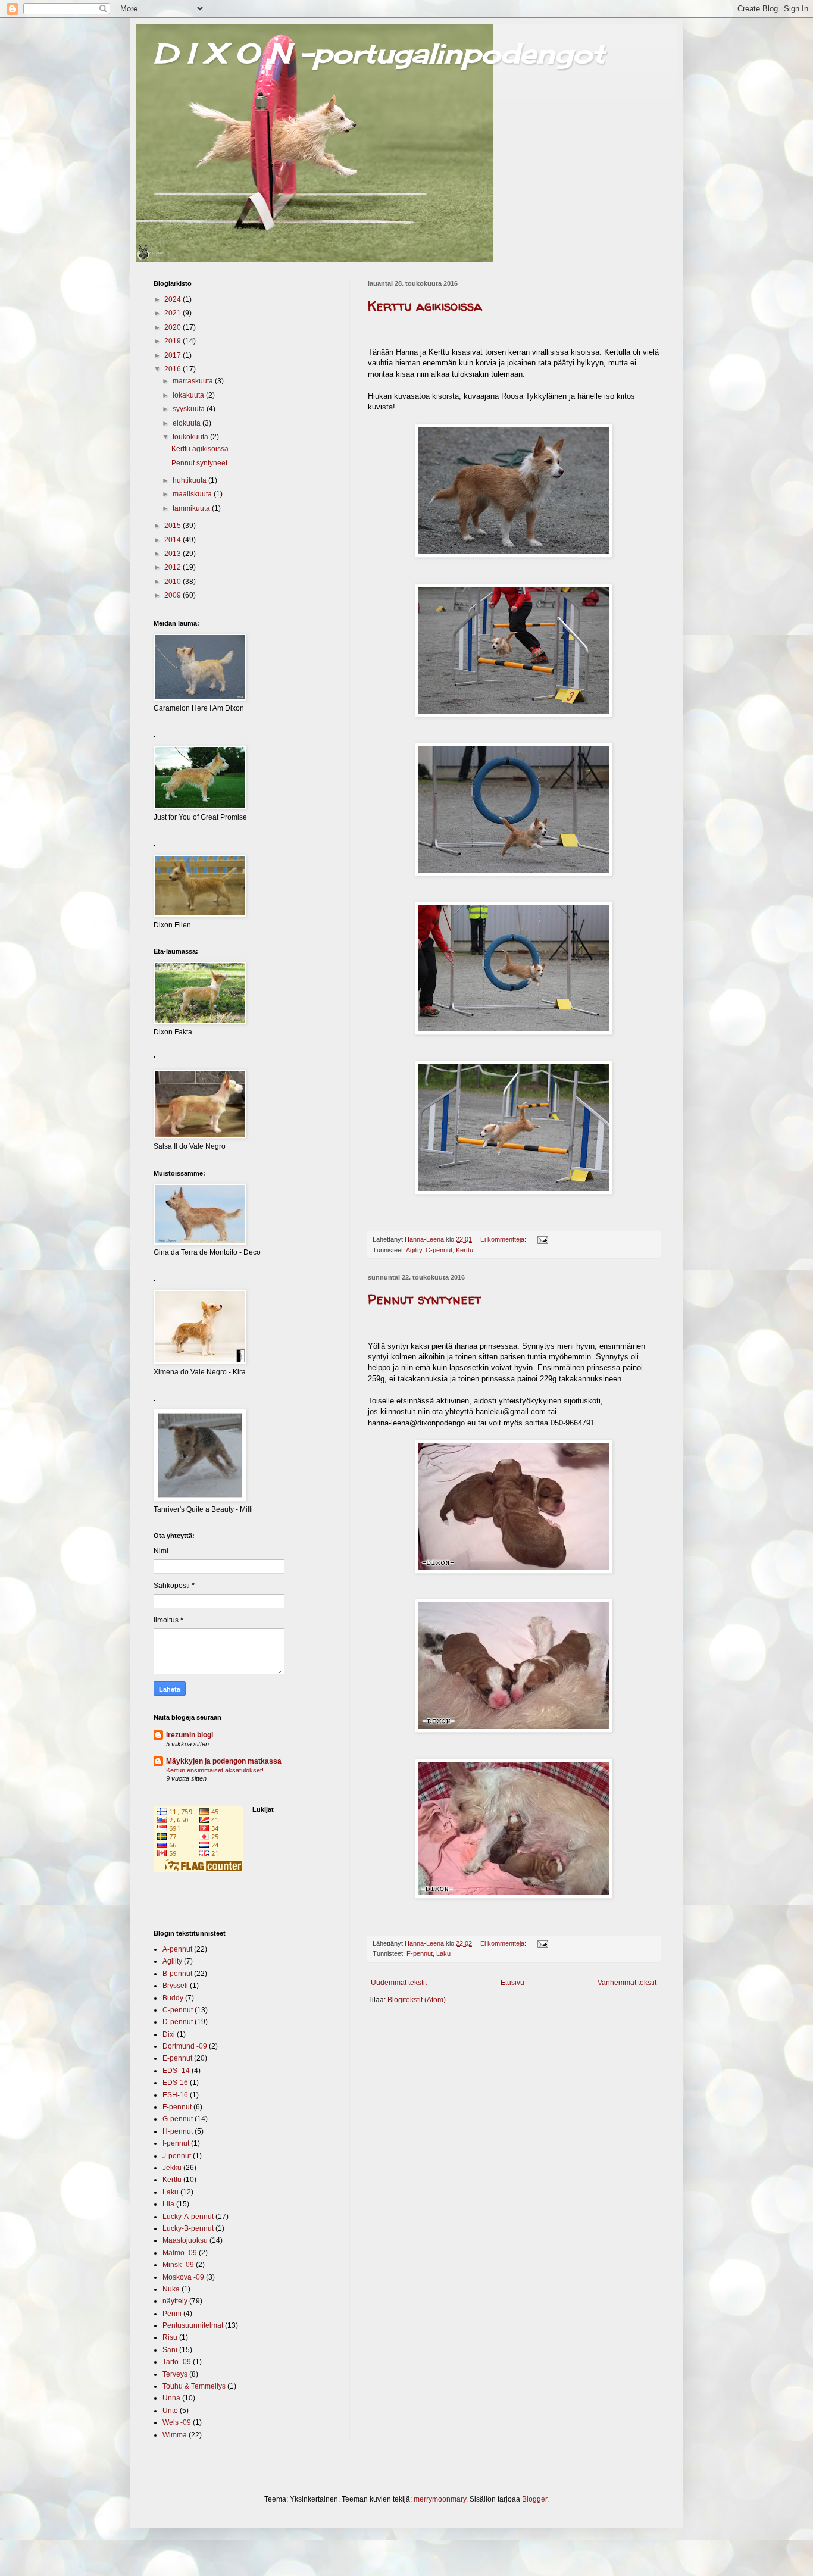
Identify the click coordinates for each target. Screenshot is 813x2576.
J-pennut (177, 2156)
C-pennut (439, 1250)
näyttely (175, 2301)
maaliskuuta (193, 494)
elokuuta (187, 423)
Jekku (172, 2168)
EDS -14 (176, 2071)
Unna (171, 2398)
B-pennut (177, 1974)
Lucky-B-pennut (188, 2228)
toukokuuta (191, 437)
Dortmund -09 (185, 2046)
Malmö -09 (180, 2253)
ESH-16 (175, 2095)
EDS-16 (175, 2083)
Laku (443, 1953)
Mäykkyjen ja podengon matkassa (224, 1761)
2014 (173, 540)
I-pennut (176, 2143)
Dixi (169, 2034)
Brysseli (175, 1986)
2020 (173, 327)
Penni (172, 2314)
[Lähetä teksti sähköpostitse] (542, 1239)
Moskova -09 (183, 2277)
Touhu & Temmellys (194, 2386)
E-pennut (177, 2058)
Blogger (534, 2499)
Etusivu (512, 1983)
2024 (173, 299)
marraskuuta (194, 381)
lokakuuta (189, 395)
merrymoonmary (440, 2499)
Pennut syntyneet (425, 1299)
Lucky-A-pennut (188, 2217)
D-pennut (178, 2022)
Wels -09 (177, 2422)
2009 (173, 595)
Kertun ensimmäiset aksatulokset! (215, 1770)
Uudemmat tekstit (399, 1983)
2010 (173, 582)
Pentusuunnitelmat (193, 2325)
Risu (170, 2337)
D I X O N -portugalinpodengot (379, 53)
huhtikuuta (190, 480)
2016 (173, 369)
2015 (173, 526)
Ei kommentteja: (504, 1239)
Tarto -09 (177, 2362)
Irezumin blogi (190, 1735)
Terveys (175, 2374)
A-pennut (177, 1949)
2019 (173, 341)
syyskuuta (190, 409)
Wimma (175, 2435)
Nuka (171, 2289)
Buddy (173, 1998)
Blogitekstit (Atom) (417, 2000)
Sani (170, 2350)
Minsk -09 (178, 2265)
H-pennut (178, 2131)
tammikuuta (192, 508)
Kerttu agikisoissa (425, 306)
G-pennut (178, 2119)
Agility (414, 1250)
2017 (173, 355)
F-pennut (420, 1953)
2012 (173, 567)
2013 (173, 554)
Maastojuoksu (185, 2240)
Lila (168, 2204)
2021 (173, 313)
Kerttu (465, 1250)
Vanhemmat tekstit (627, 1983)
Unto (170, 2411)
